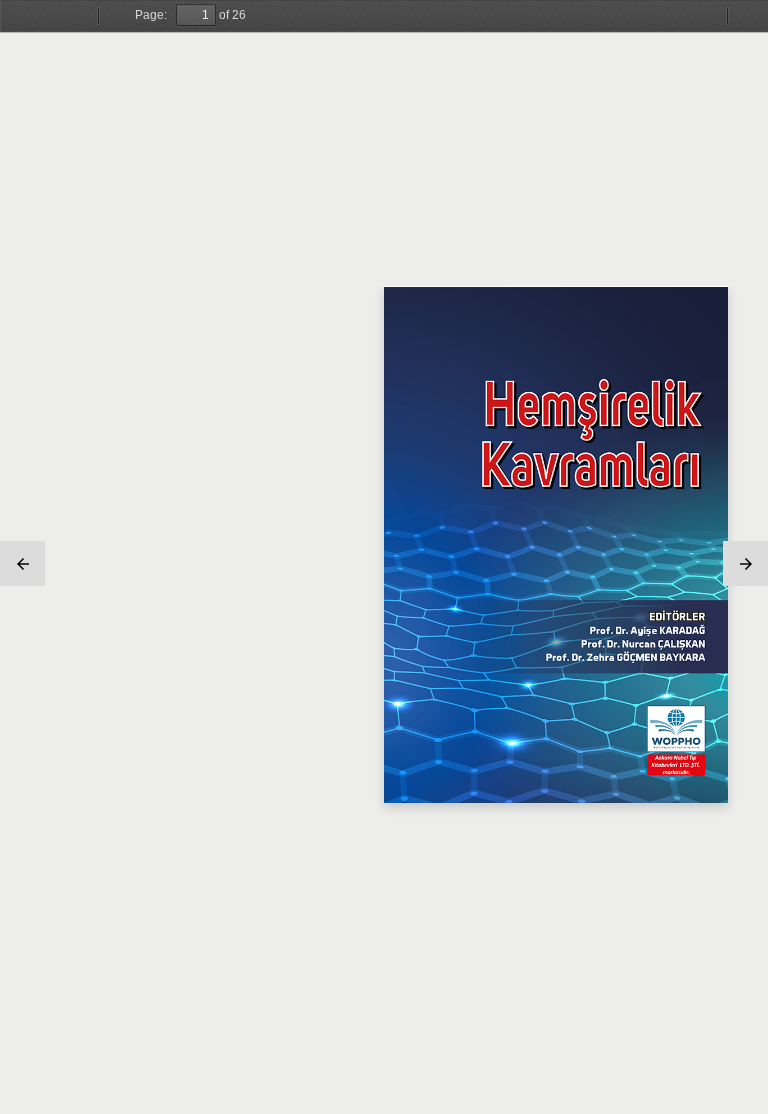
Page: (151, 15)
